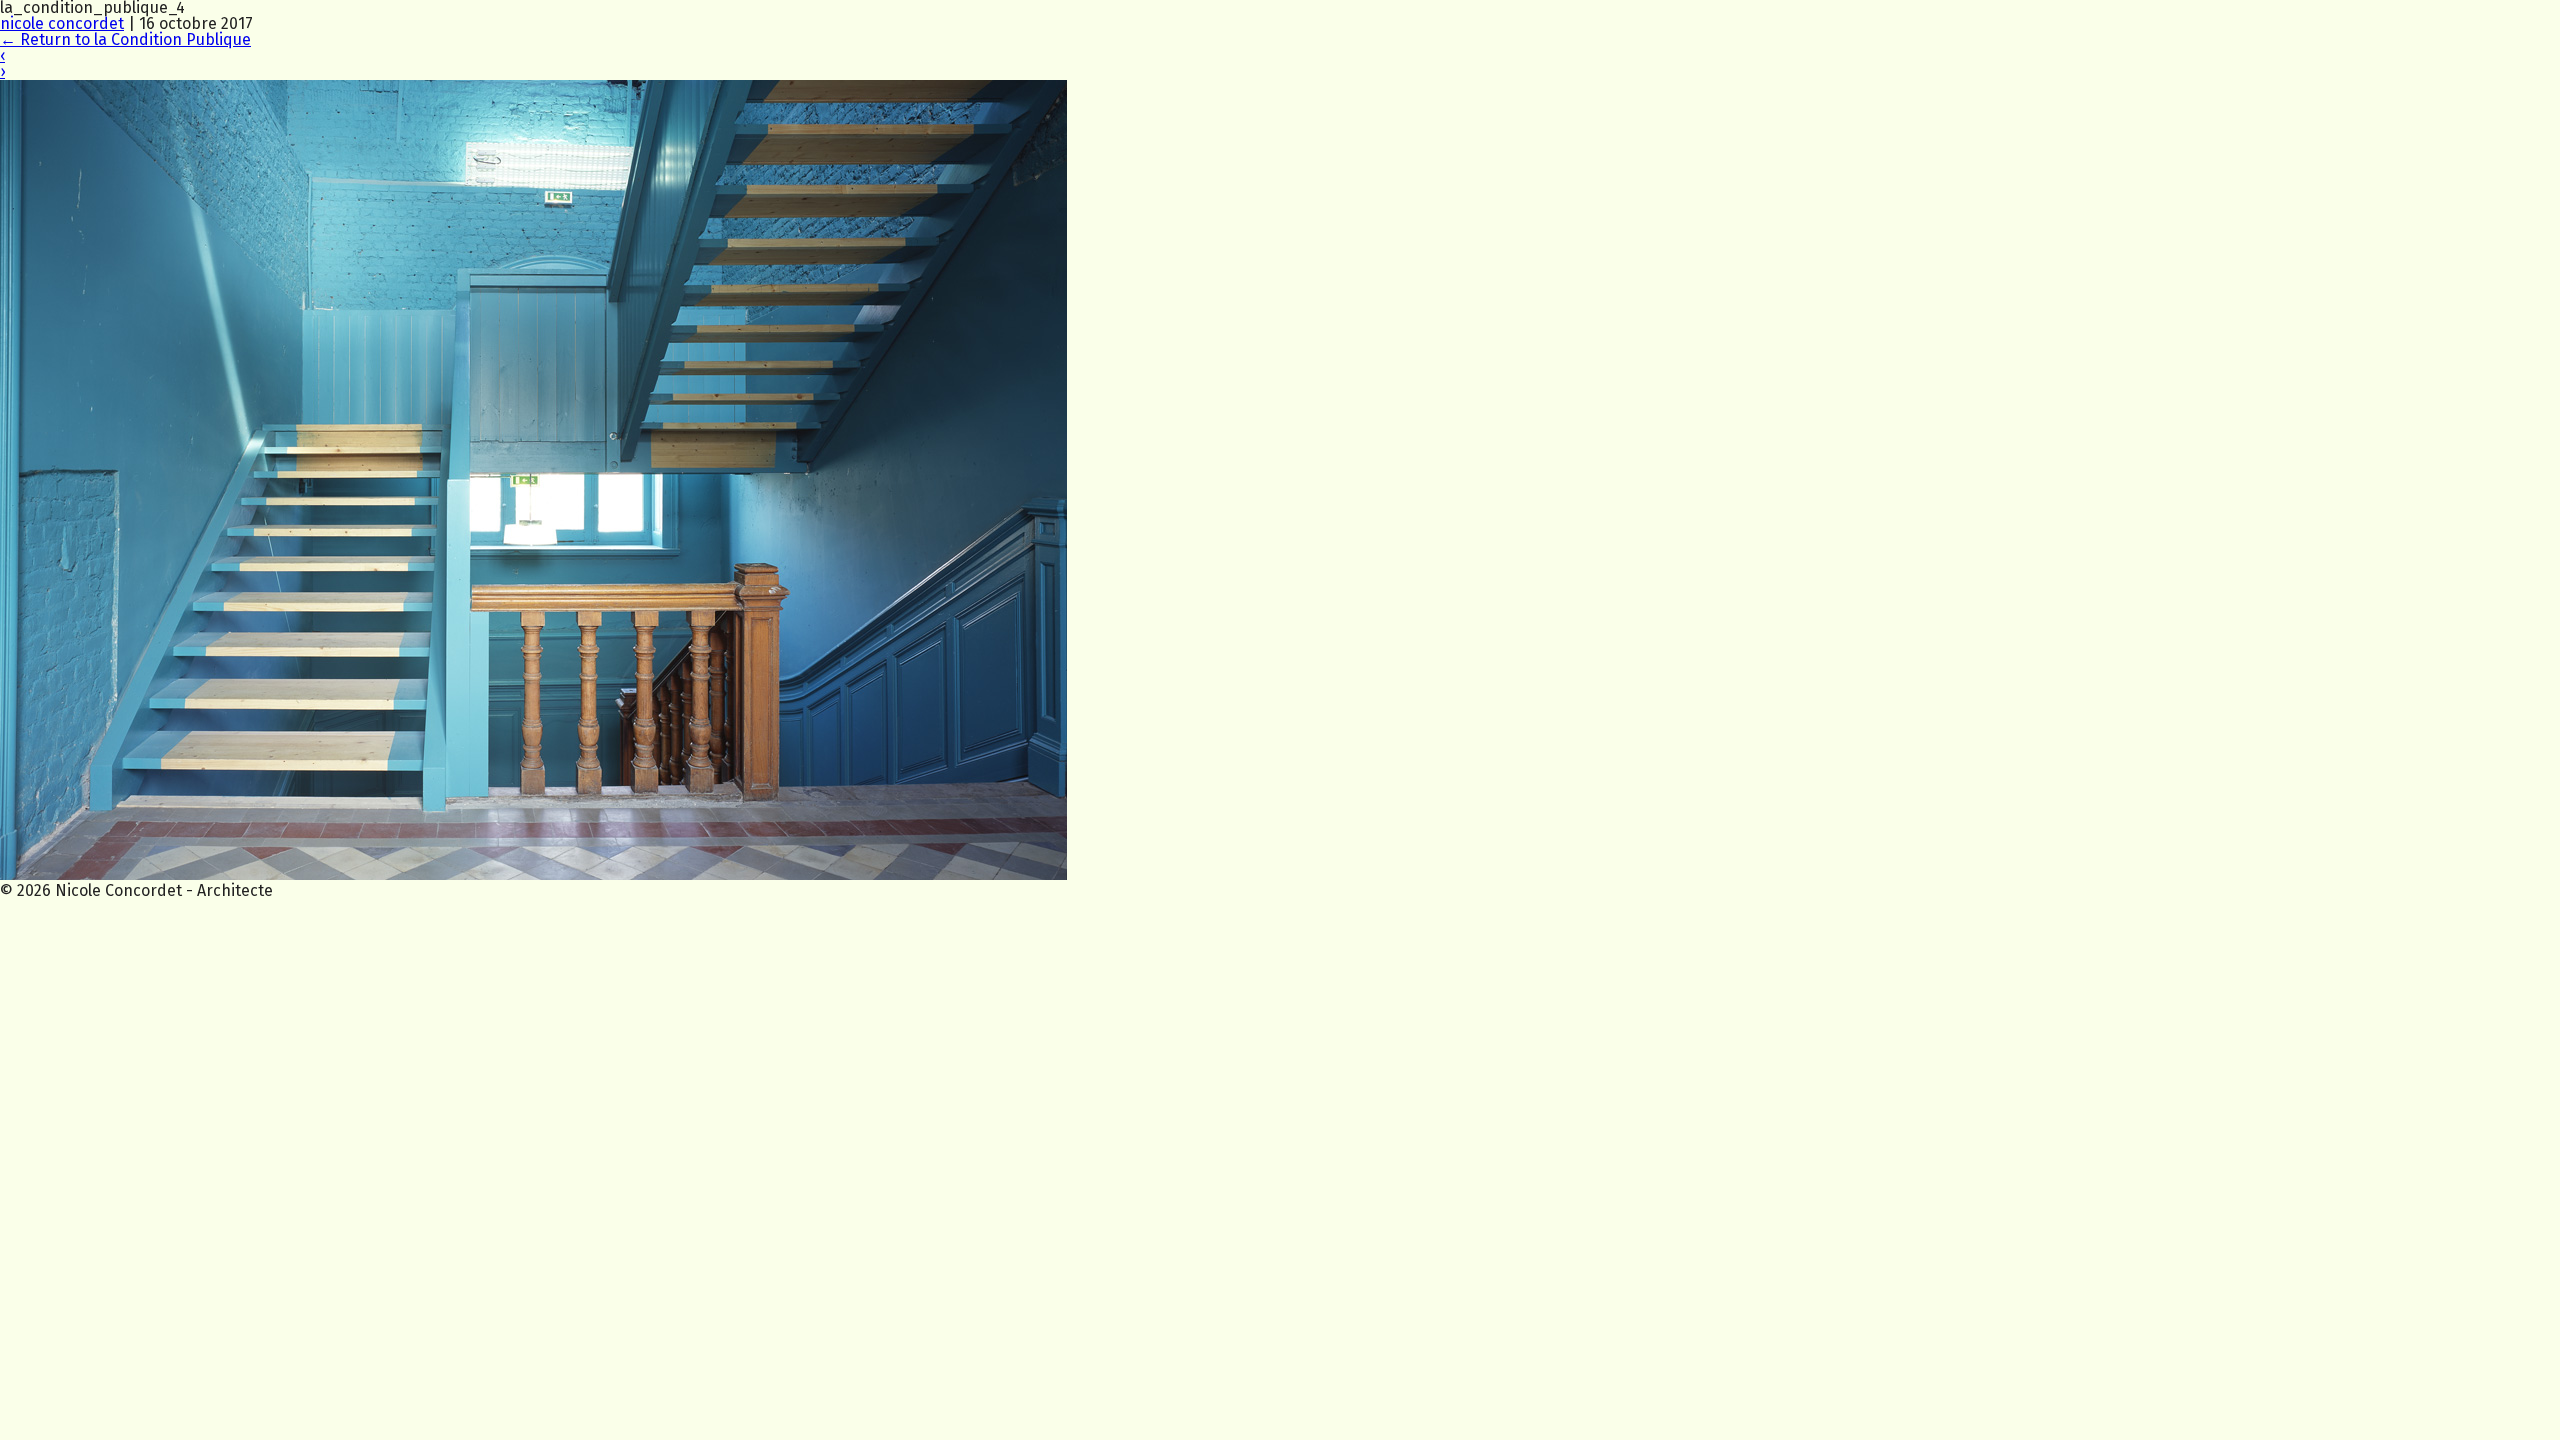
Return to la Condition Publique (125, 39)
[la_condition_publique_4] (533, 874)
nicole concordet (62, 23)
